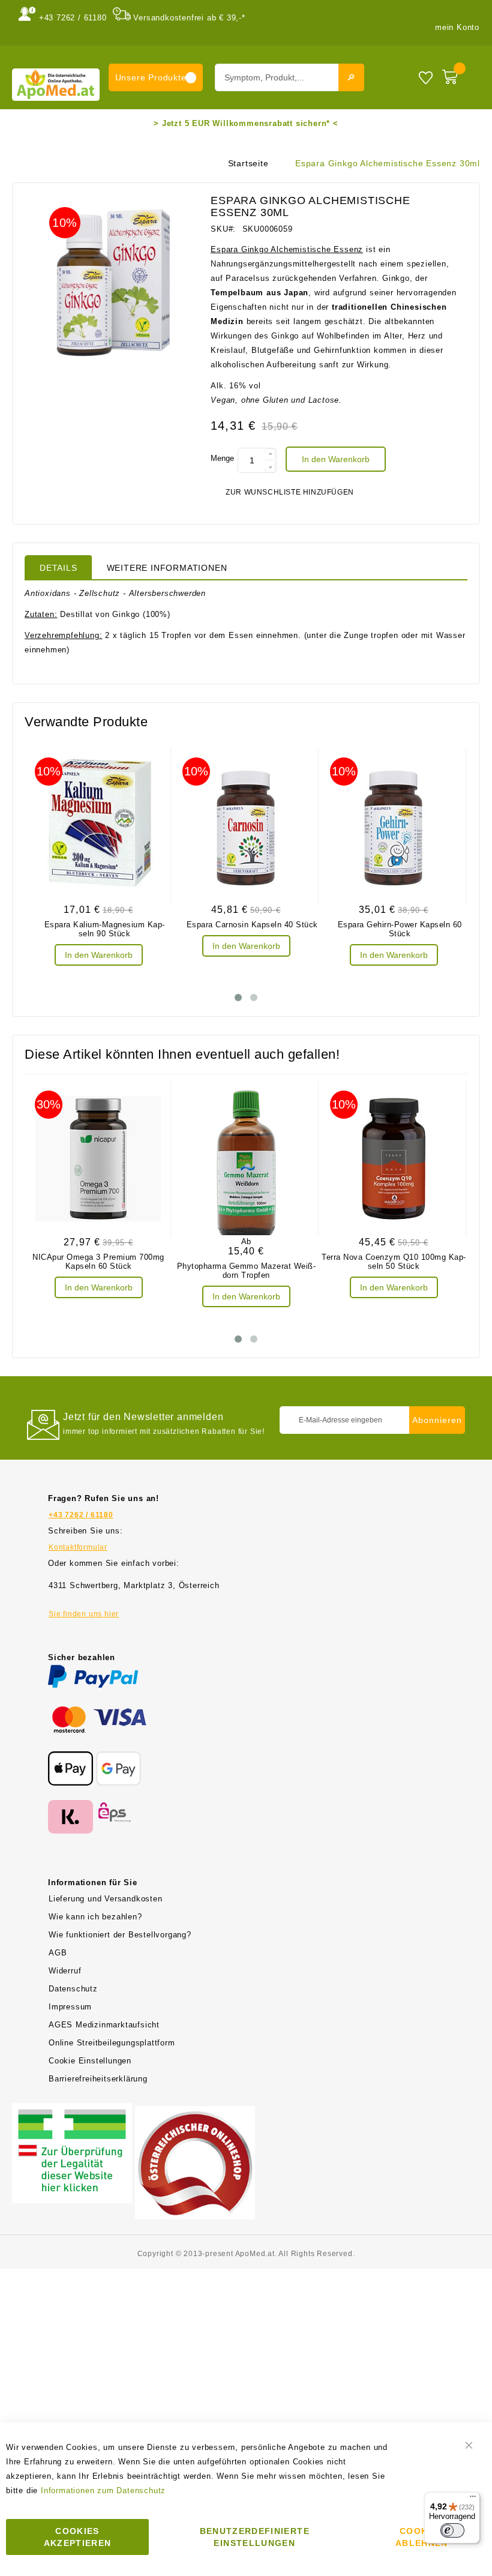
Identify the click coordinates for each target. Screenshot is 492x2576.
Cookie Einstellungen (90, 2061)
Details (58, 568)
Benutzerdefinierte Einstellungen (255, 2537)
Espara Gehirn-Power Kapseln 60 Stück (400, 929)
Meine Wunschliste (426, 77)
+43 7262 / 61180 (73, 18)
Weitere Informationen (167, 568)
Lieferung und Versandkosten (106, 1899)
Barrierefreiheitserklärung (98, 2079)
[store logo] (56, 84)
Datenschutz (73, 1989)
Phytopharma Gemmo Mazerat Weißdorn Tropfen (246, 1271)
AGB (58, 1953)
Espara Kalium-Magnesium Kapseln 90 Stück (105, 929)
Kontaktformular (78, 1547)
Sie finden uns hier (84, 1614)
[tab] (58, 567)
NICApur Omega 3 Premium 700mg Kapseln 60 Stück (98, 1262)
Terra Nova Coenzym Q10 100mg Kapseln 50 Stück (394, 1262)
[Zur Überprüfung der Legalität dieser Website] (72, 2110)
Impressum (70, 2007)
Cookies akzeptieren (78, 2537)
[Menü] (473, 2499)
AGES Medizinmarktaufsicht (104, 2025)
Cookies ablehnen (422, 2537)
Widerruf (65, 1971)
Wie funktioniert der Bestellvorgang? (120, 1935)
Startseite (248, 163)
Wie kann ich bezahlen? (95, 1917)
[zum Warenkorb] (458, 74)
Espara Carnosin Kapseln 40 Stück (252, 925)
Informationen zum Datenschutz (103, 2490)
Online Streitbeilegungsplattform (112, 2043)
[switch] (452, 2530)
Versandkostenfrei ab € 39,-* (189, 18)
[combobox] (289, 77)
